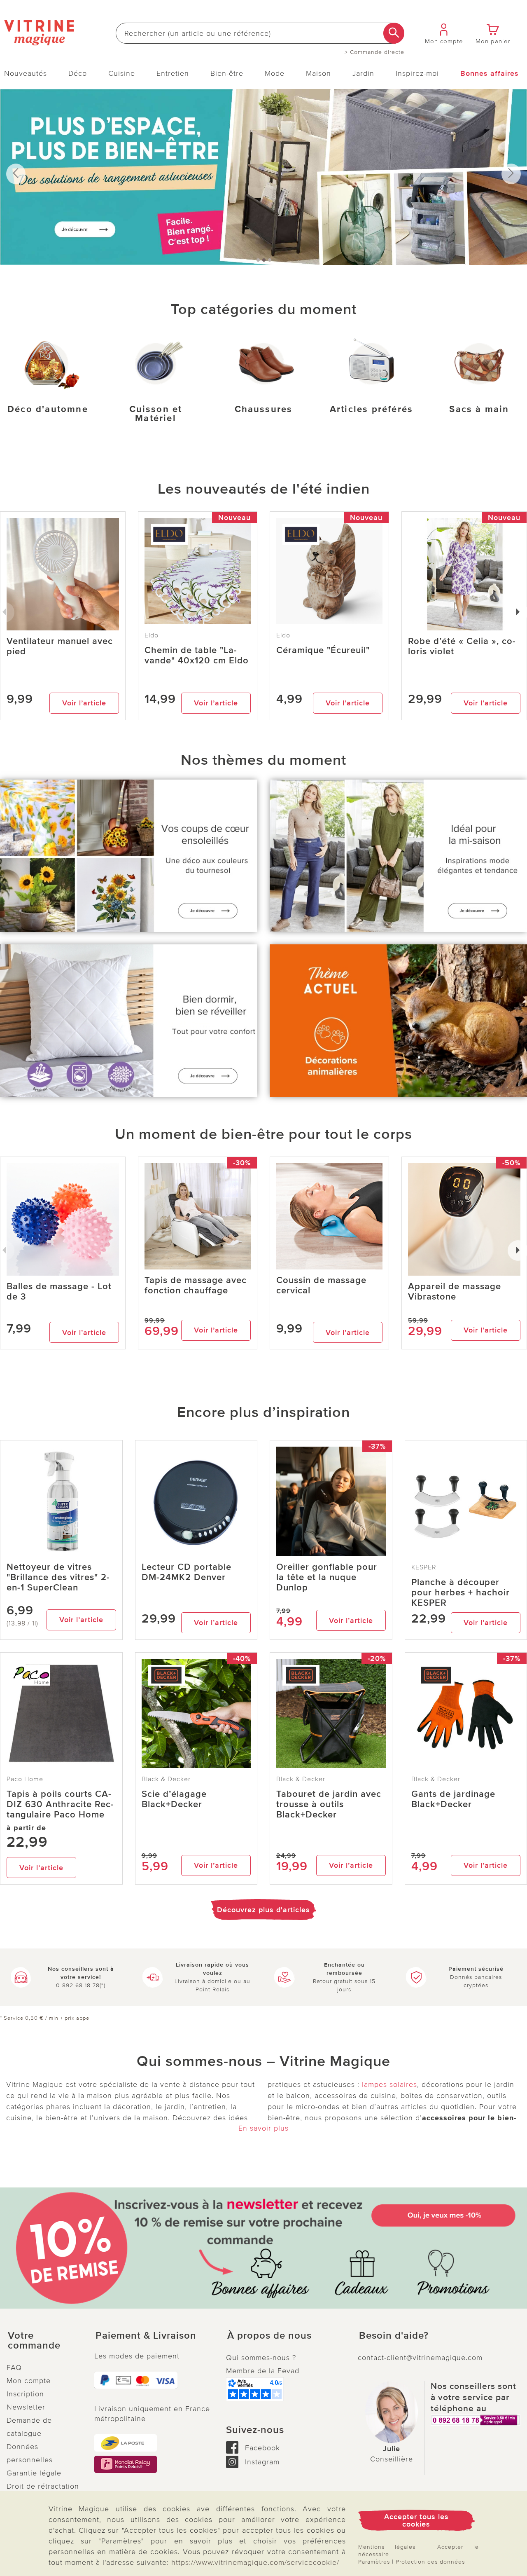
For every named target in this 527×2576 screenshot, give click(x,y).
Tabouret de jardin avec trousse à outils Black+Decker (329, 1804)
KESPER (424, 1567)
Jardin (363, 73)
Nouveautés (26, 73)
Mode (275, 73)
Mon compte (29, 2381)
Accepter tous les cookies (416, 2520)
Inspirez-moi (417, 73)
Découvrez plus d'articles (263, 1910)
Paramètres (374, 2562)
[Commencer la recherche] (394, 33)
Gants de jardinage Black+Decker (453, 1799)
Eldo (152, 635)
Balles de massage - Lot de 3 (59, 1292)
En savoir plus (263, 2128)
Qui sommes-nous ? (261, 2358)
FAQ (14, 2368)
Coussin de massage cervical (321, 1286)
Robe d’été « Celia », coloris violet (462, 646)
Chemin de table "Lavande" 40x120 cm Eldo (197, 656)
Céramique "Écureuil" (323, 650)
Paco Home (25, 1779)
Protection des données (430, 2562)
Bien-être (227, 73)
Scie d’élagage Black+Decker (174, 1799)
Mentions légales (387, 2547)
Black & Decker (166, 1779)
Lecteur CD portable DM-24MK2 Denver (187, 1572)
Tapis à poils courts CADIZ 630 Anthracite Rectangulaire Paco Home (60, 1804)
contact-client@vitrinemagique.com (420, 2358)
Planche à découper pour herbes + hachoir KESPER (461, 1593)
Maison (318, 73)
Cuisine (122, 73)
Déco (78, 73)
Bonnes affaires (490, 73)
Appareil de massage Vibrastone (455, 1292)
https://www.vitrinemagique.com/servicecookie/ (255, 2562)
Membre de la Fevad (263, 2371)
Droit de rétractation (43, 2486)
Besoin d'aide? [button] (394, 2336)
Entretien (173, 73)
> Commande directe (374, 52)
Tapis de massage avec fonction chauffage (196, 1286)
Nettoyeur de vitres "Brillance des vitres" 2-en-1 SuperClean (58, 1577)
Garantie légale (34, 2473)
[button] (44, 2341)
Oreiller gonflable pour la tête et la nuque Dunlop (327, 1577)
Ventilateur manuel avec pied (60, 646)
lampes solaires (389, 2084)
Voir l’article (84, 703)
